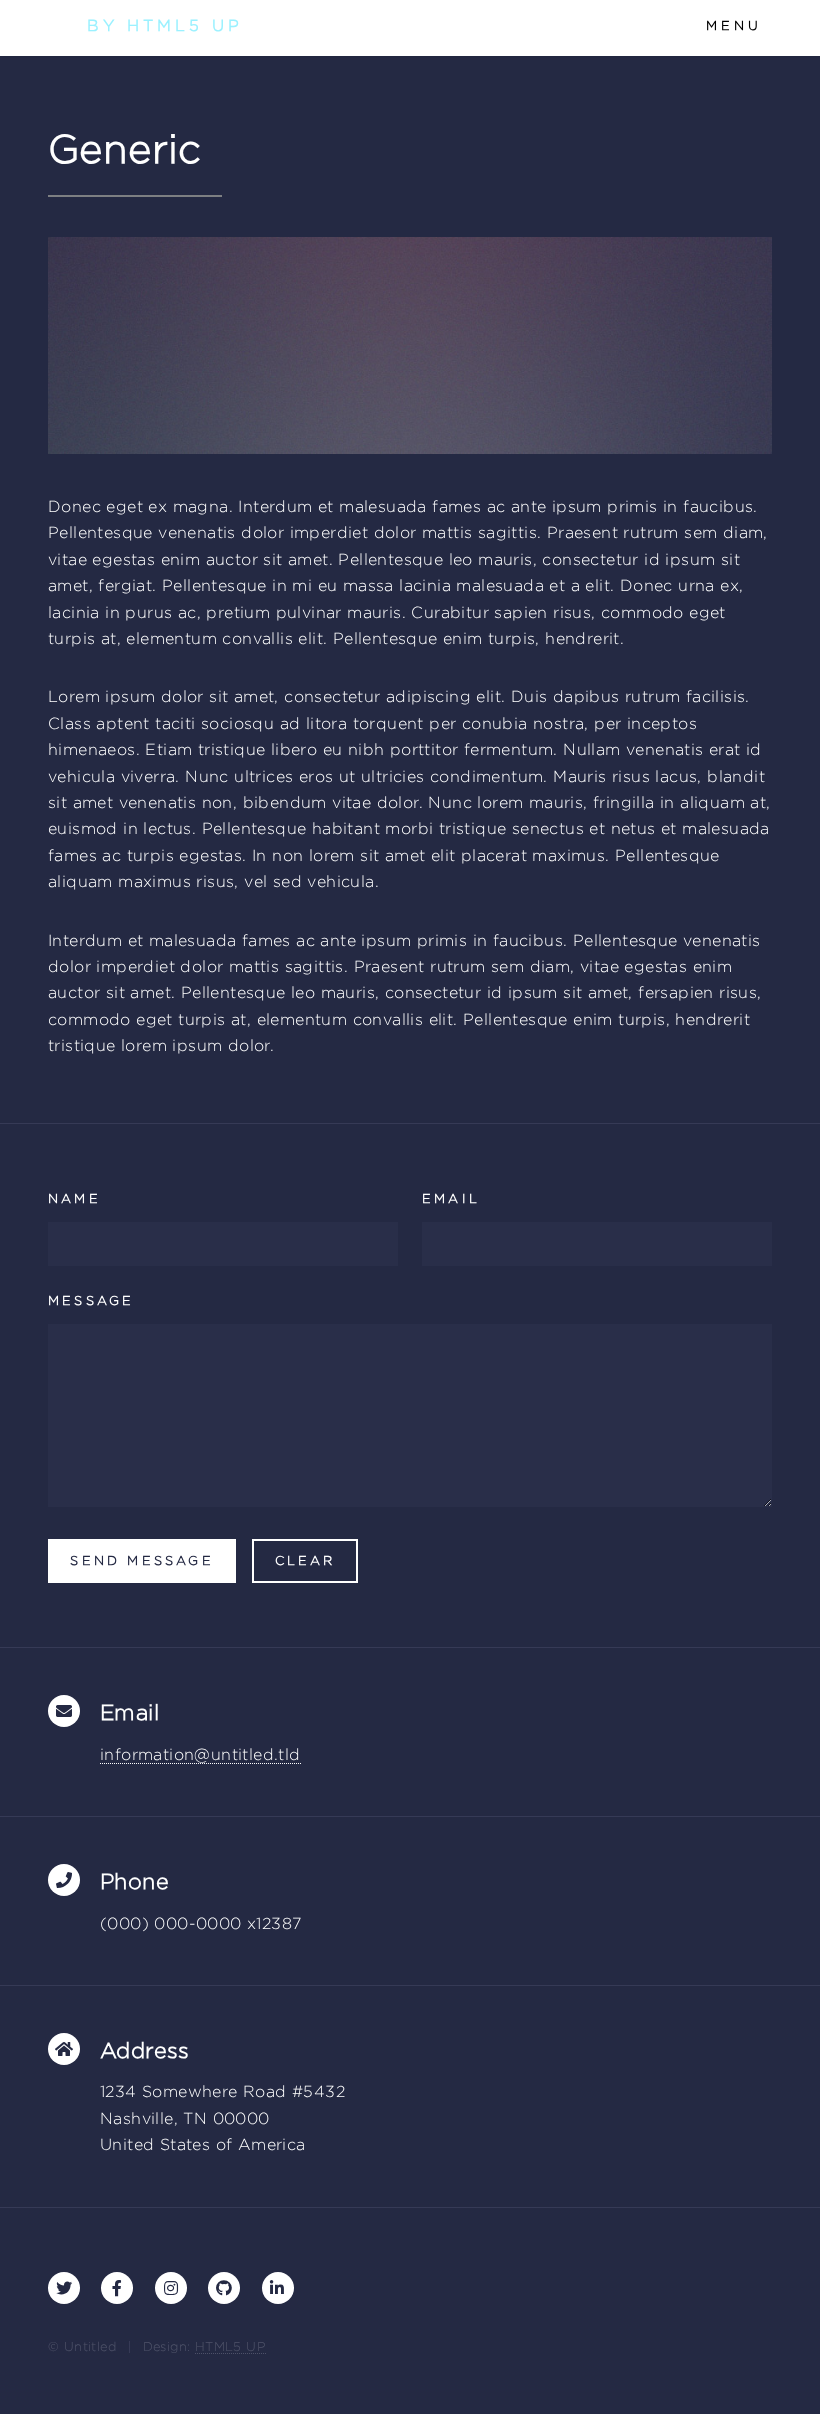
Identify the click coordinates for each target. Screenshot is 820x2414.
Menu (734, 25)
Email (451, 1198)
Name (74, 1198)
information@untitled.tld (200, 1754)
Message (91, 1300)
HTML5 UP (230, 2346)
